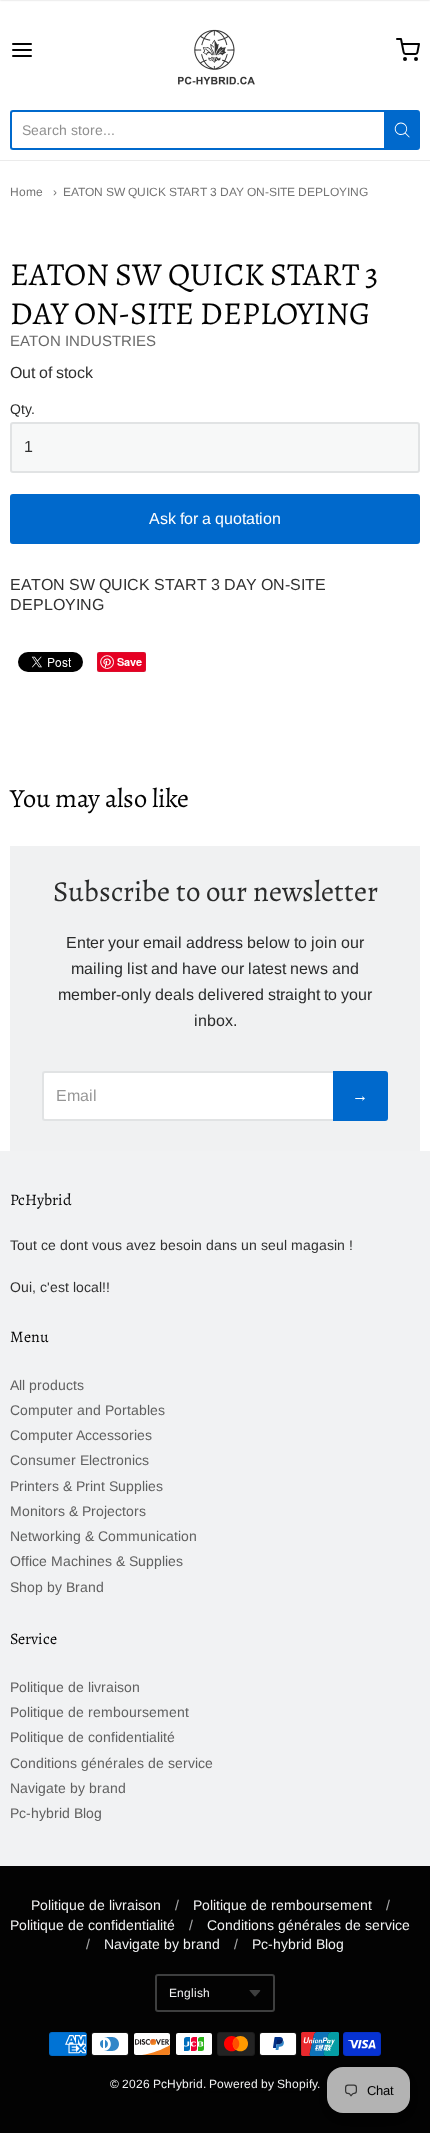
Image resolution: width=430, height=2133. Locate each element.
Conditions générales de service (111, 1763)
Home (26, 192)
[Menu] (51, 50)
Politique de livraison (75, 1687)
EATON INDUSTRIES (83, 340)
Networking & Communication (103, 1536)
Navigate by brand (68, 1788)
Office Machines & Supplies (96, 1561)
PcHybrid (178, 2084)
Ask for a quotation (215, 518)
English (189, 1993)
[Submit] (402, 130)
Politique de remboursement (99, 1712)
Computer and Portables (87, 1410)
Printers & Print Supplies (86, 1486)
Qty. (22, 409)
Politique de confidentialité (92, 1737)
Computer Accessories (81, 1435)
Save (129, 661)
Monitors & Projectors (78, 1511)
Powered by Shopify (263, 2084)
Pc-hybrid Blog (56, 1813)
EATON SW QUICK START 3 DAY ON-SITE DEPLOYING (215, 192)
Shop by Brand (57, 1587)
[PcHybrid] (215, 50)
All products (47, 1385)
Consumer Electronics (79, 1460)
